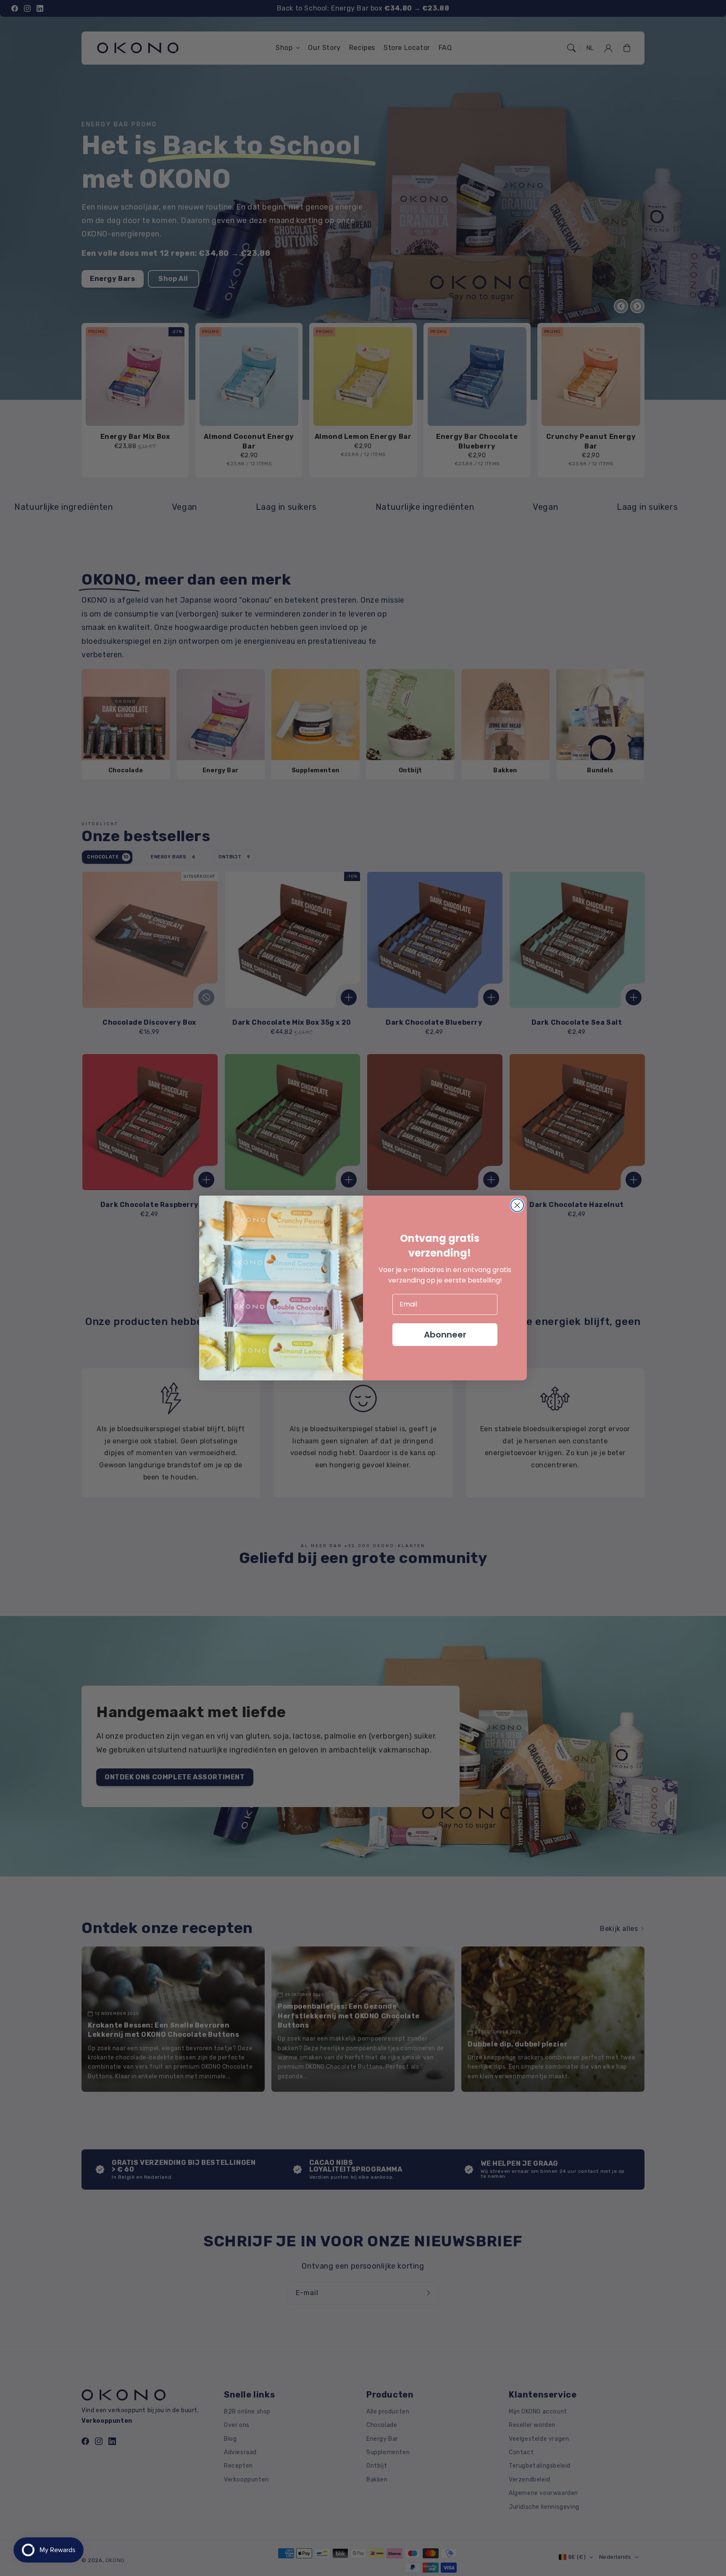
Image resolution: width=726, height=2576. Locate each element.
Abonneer (445, 1335)
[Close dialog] (517, 1205)
